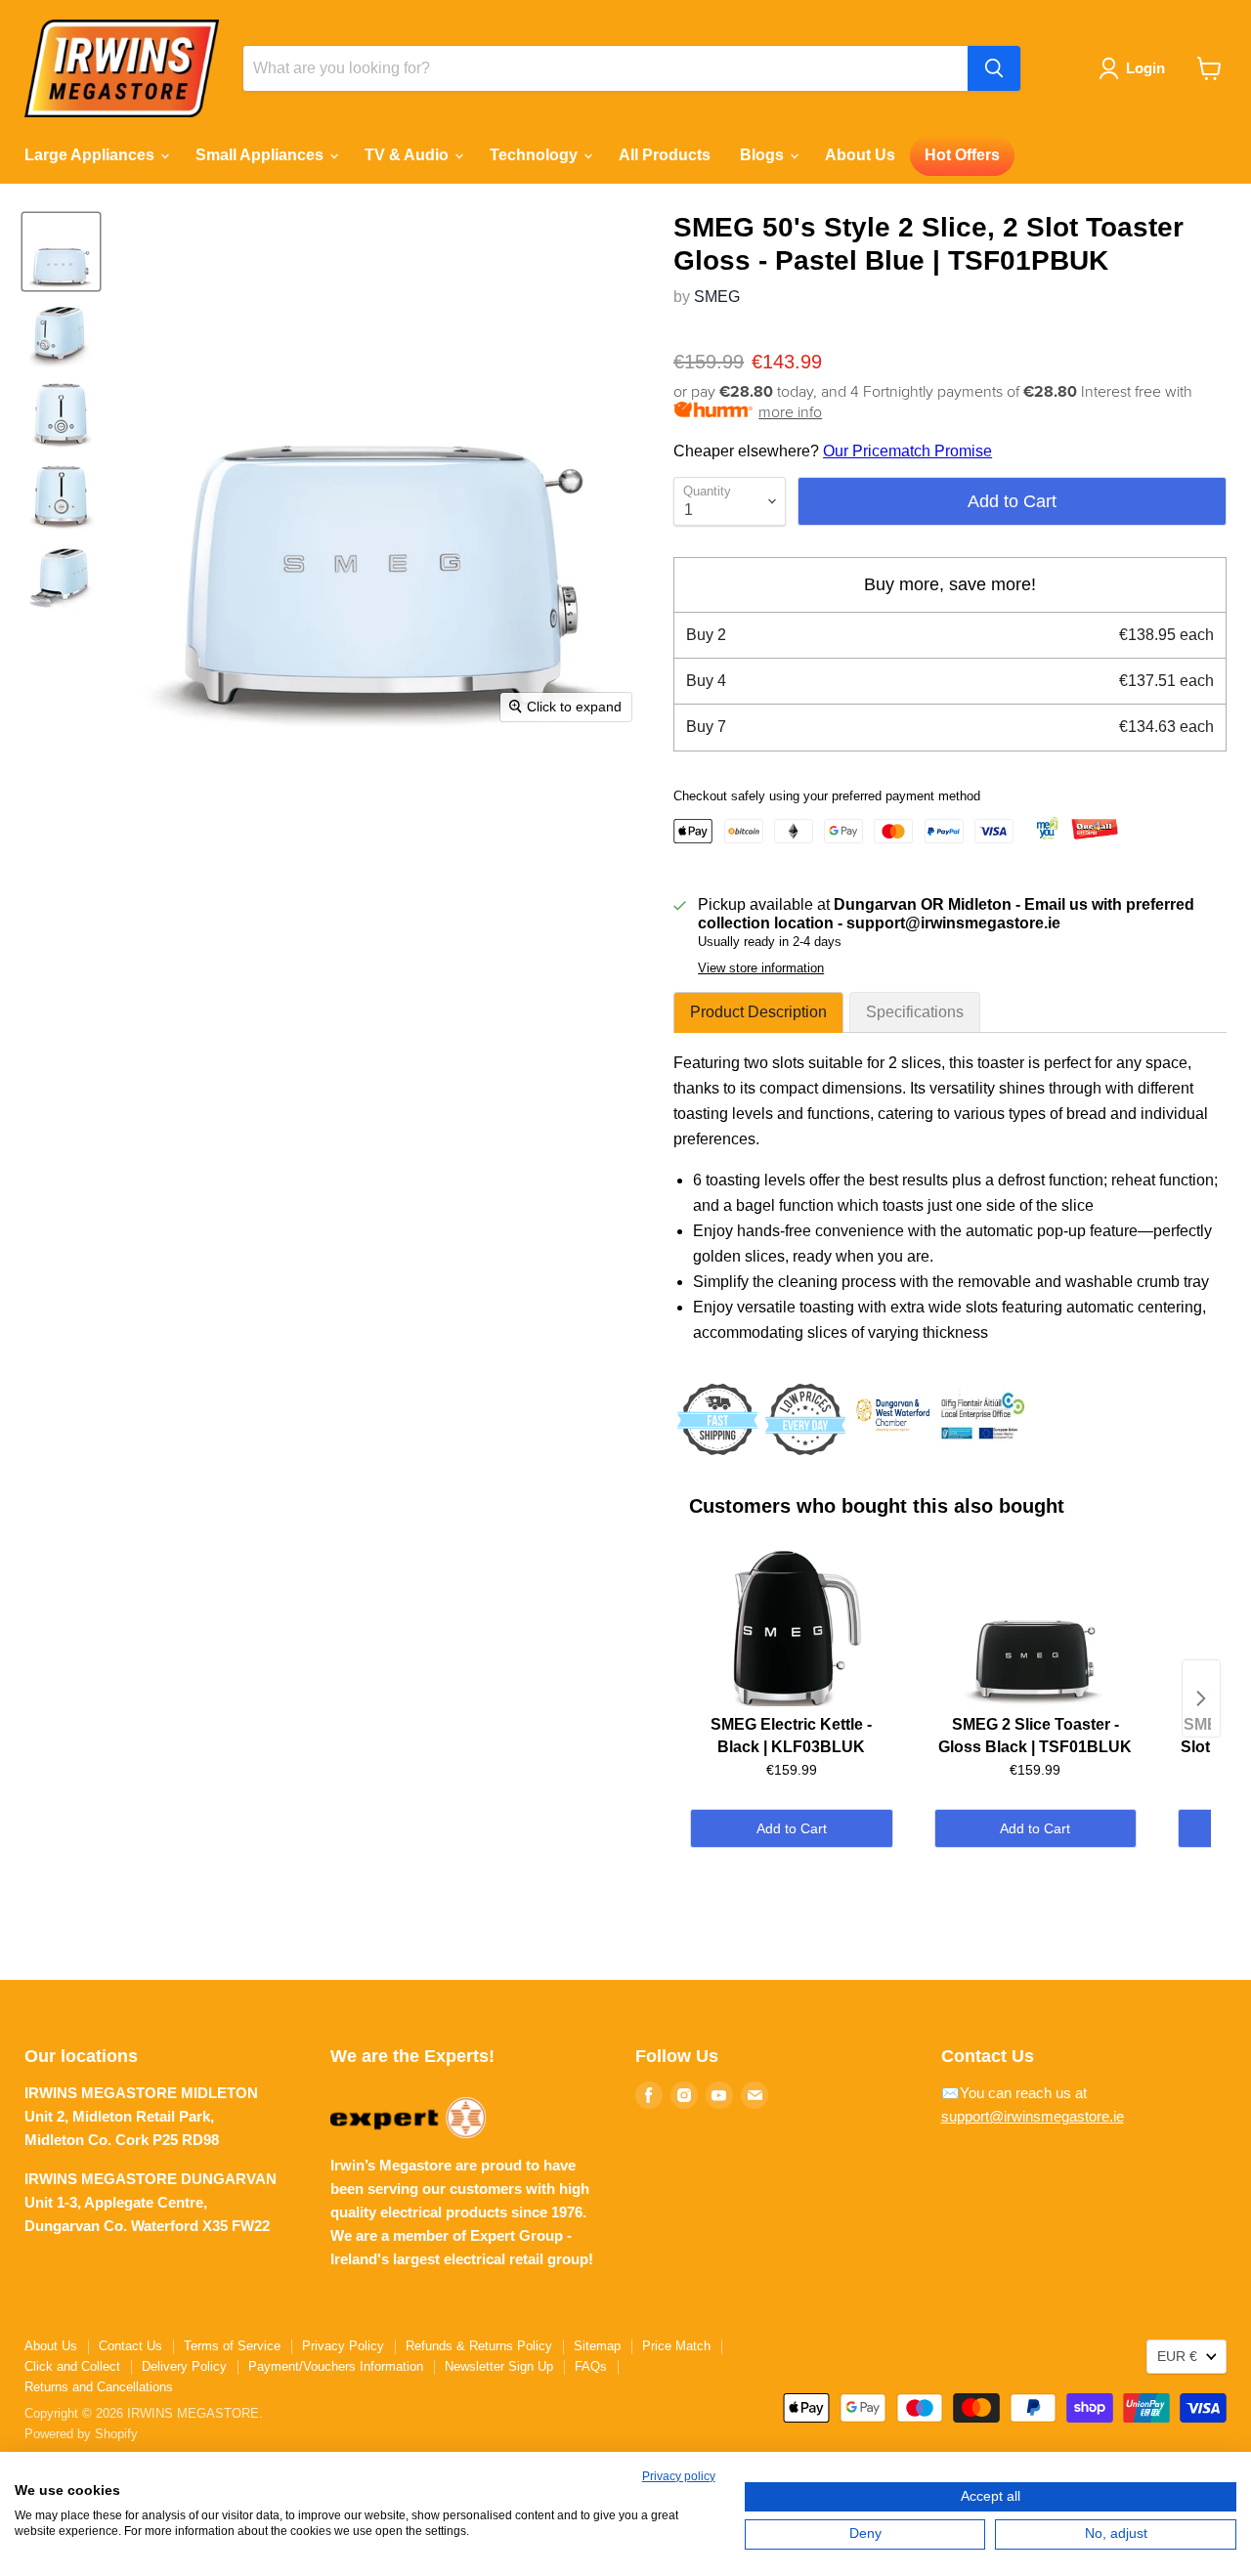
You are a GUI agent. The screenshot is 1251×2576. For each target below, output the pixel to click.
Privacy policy (679, 2476)
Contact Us (130, 2346)
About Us (860, 155)
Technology (536, 155)
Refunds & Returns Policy (479, 2346)
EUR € (1177, 2356)
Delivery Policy (184, 2366)
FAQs (591, 2366)
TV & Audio (409, 155)
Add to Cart (792, 1828)
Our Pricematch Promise (907, 451)
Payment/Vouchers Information (336, 2366)
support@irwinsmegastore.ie (1033, 2116)
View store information (761, 968)
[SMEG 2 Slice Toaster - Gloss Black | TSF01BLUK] (1035, 1628)
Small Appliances (261, 155)
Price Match (676, 2346)
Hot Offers (962, 155)
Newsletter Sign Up (499, 2366)
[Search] (994, 68)
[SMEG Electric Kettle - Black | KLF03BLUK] (791, 1628)
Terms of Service (232, 2346)
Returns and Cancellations (99, 2387)
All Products (665, 155)
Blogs (764, 155)
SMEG (717, 297)
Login (1145, 68)
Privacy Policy (343, 2346)
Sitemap (597, 2346)
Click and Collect (72, 2366)
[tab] (758, 1012)
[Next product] (1201, 1698)
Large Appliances (91, 155)
